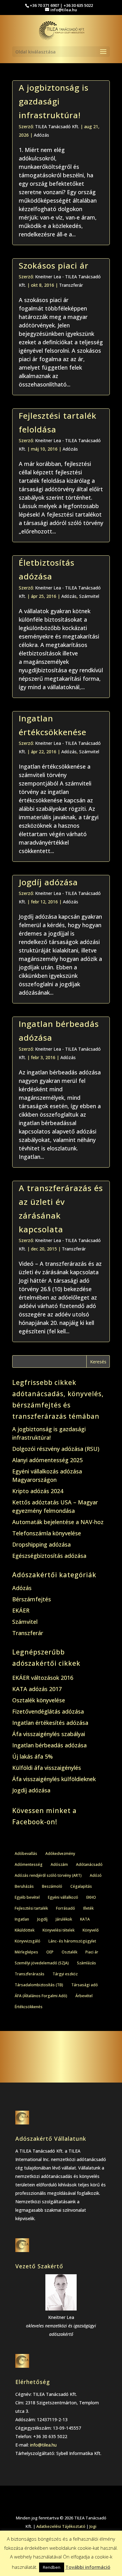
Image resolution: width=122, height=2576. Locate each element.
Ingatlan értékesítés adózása (50, 1723)
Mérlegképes (26, 1952)
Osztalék (69, 1952)
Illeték (88, 1908)
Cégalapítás (81, 1886)
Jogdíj (42, 1919)
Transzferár (71, 285)
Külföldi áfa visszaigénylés (47, 1768)
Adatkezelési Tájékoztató (61, 2526)
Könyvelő (91, 1930)
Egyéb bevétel (27, 1897)
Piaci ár (92, 1952)
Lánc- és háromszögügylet (72, 1941)
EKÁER (21, 1610)
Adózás (41, 135)
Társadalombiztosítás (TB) (39, 1985)
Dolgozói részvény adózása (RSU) (56, 1449)
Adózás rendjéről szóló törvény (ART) (48, 1875)
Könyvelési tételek (58, 1930)
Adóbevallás (26, 1854)
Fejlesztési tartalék (31, 1908)
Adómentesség (29, 1864)
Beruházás (24, 1886)
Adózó (96, 1875)
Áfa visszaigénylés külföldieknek (54, 1779)
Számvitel (89, 596)
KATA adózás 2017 (37, 1689)
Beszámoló (52, 1886)
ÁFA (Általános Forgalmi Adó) (41, 1996)
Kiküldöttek (25, 1930)
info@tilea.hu (43, 2445)
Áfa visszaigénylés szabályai (49, 1734)
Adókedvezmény (60, 1854)
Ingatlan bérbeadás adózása (49, 1745)
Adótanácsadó (89, 1864)
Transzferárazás (30, 1974)
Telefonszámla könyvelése (47, 1533)
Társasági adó (85, 1985)
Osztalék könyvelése (39, 1700)
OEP (50, 1952)
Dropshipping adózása (41, 1544)
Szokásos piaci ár (54, 265)
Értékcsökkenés (29, 2007)
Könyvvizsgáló (28, 1941)
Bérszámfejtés (32, 1599)
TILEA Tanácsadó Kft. (57, 126)
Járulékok (64, 1919)
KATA (85, 1919)
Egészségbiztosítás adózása (49, 1556)
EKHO (91, 1897)
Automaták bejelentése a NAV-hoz (58, 1522)
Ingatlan (22, 1919)
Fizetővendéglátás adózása (48, 1711)
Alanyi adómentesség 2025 (47, 1460)
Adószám (59, 1864)
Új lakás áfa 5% (33, 1756)
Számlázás (86, 1963)
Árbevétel (84, 1996)
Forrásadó (66, 1908)
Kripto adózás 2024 (38, 1491)
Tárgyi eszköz (65, 1974)
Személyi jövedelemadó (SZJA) (42, 1963)
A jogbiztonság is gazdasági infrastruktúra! (54, 101)
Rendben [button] (52, 2567)
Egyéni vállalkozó (63, 1897)
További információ (88, 2567)
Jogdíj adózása (48, 882)
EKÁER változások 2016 (43, 1678)
